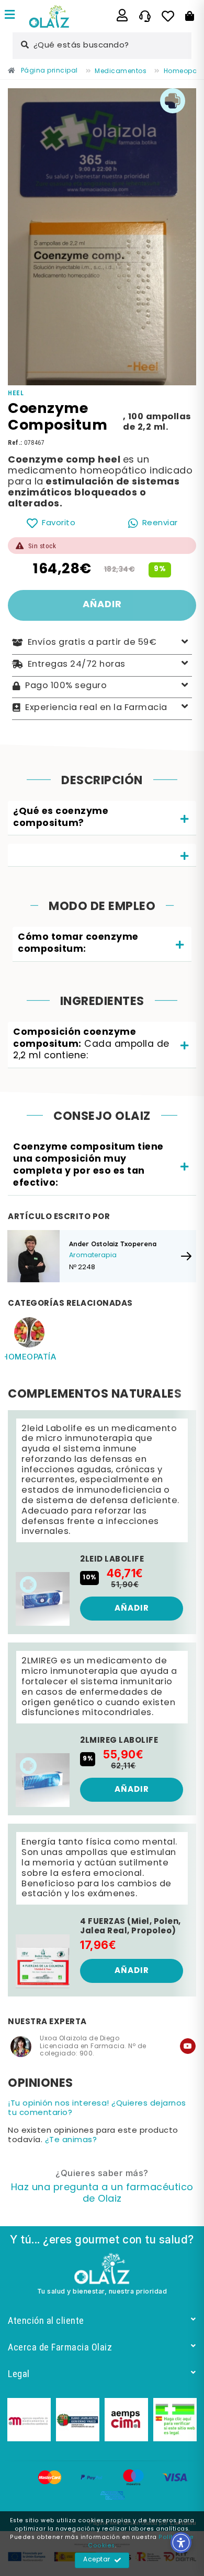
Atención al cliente (46, 2320)
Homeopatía (29, 1357)
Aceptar (97, 2560)
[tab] (102, 818)
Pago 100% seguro (66, 686)
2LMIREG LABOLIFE (119, 1741)
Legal (19, 2374)
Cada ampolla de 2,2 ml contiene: (91, 1044)
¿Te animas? (71, 2140)
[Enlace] (10, 16)
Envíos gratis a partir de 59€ (92, 643)
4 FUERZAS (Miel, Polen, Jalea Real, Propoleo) (131, 1927)
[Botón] (190, 16)
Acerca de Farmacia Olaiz (60, 2347)
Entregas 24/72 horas (77, 664)
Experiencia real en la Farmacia (96, 707)
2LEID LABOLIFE (112, 1559)
